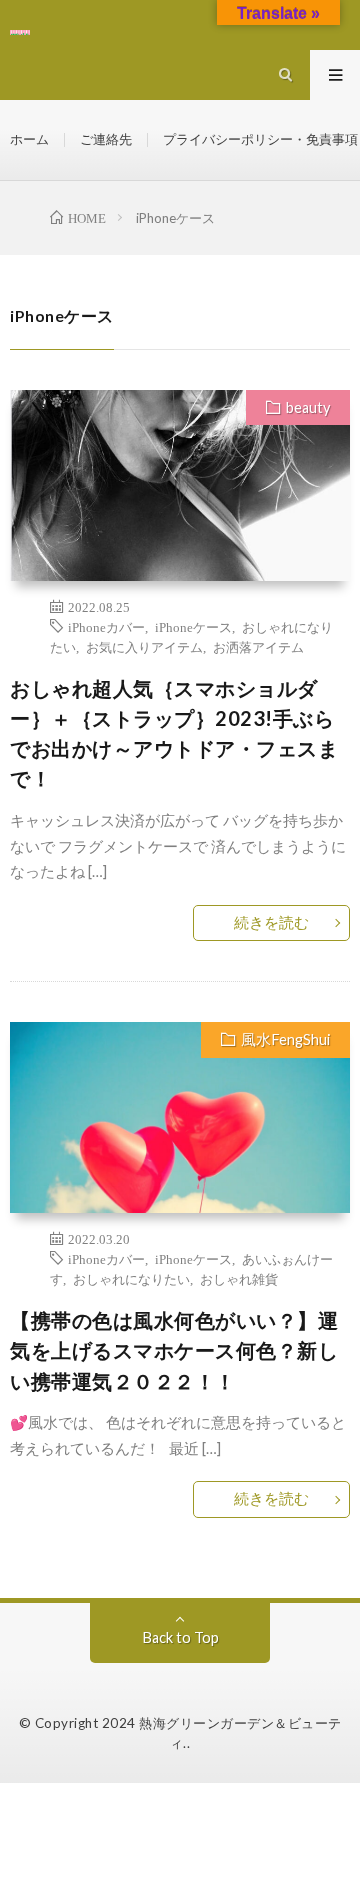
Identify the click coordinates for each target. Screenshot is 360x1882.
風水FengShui (285, 1039)
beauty (308, 407)
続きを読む (271, 922)
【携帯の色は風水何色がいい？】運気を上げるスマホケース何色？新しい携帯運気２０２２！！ (174, 1350)
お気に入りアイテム (144, 646)
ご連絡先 (106, 139)
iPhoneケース (193, 626)
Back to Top (180, 1637)
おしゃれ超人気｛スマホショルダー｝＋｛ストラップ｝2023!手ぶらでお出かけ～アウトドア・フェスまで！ (174, 733)
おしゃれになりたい (131, 1278)
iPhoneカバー (106, 626)
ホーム (29, 139)
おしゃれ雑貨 (239, 1278)
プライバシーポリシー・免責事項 (260, 139)
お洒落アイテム (258, 646)
